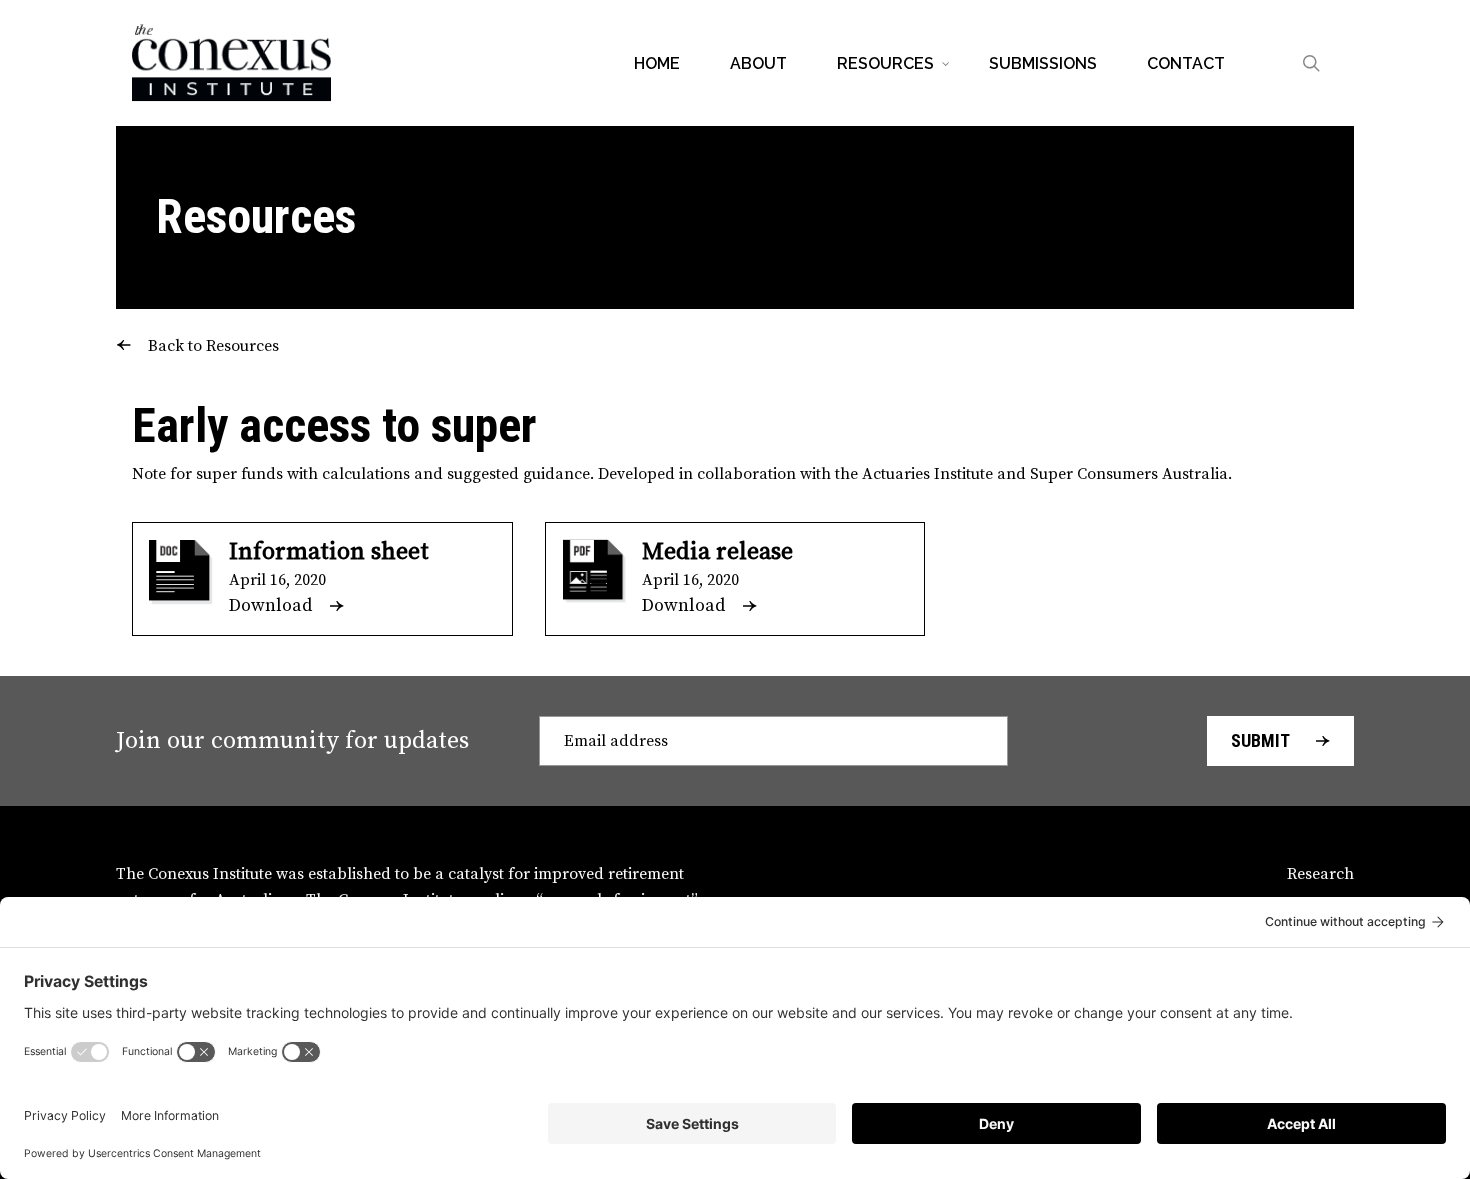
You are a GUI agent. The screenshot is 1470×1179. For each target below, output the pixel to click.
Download (270, 605)
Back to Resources (213, 346)
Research (1320, 874)
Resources (256, 216)
